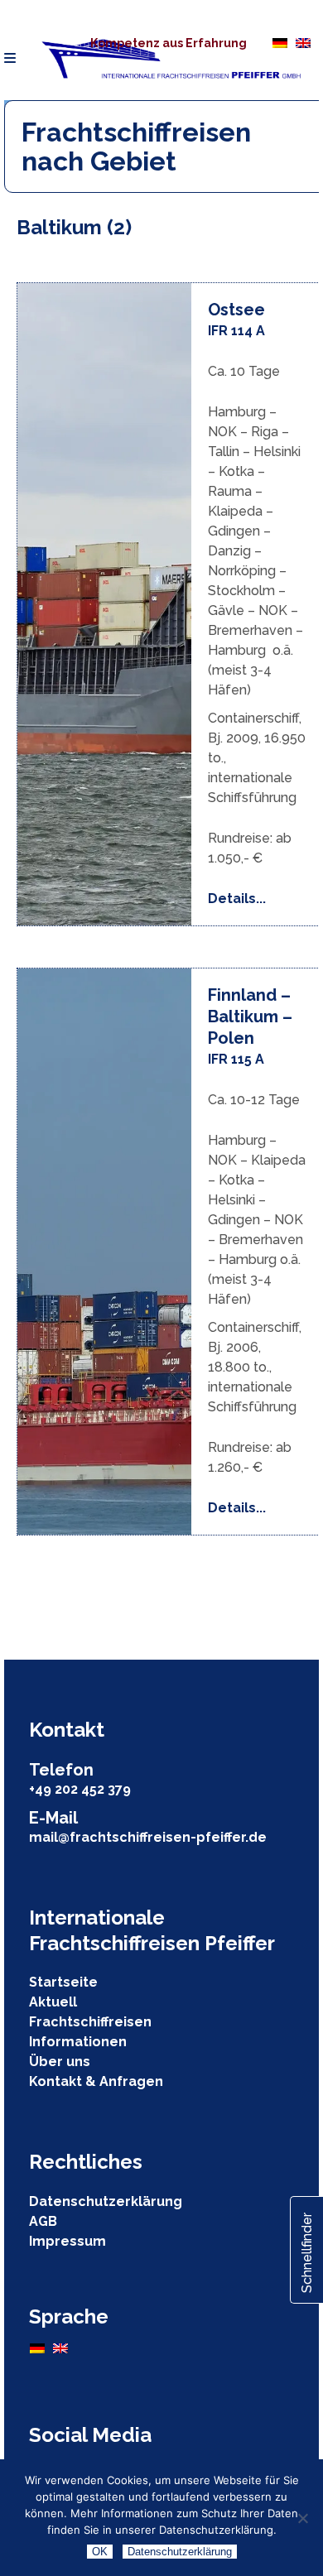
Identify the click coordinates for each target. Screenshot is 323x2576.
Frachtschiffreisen (90, 2022)
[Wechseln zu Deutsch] (280, 42)
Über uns (60, 2062)
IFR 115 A (236, 1059)
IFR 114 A (236, 331)
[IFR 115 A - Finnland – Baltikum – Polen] (104, 1252)
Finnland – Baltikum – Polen (250, 1016)
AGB (43, 2221)
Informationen (78, 2042)
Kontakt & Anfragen (96, 2081)
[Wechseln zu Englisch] (303, 42)
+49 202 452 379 (80, 1789)
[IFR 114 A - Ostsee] (104, 604)
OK (100, 2552)
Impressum (67, 2241)
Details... (237, 899)
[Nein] (302, 2518)
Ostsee (236, 310)
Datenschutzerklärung (106, 2201)
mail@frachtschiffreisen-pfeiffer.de (148, 1837)
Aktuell (53, 2002)
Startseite (63, 1982)
